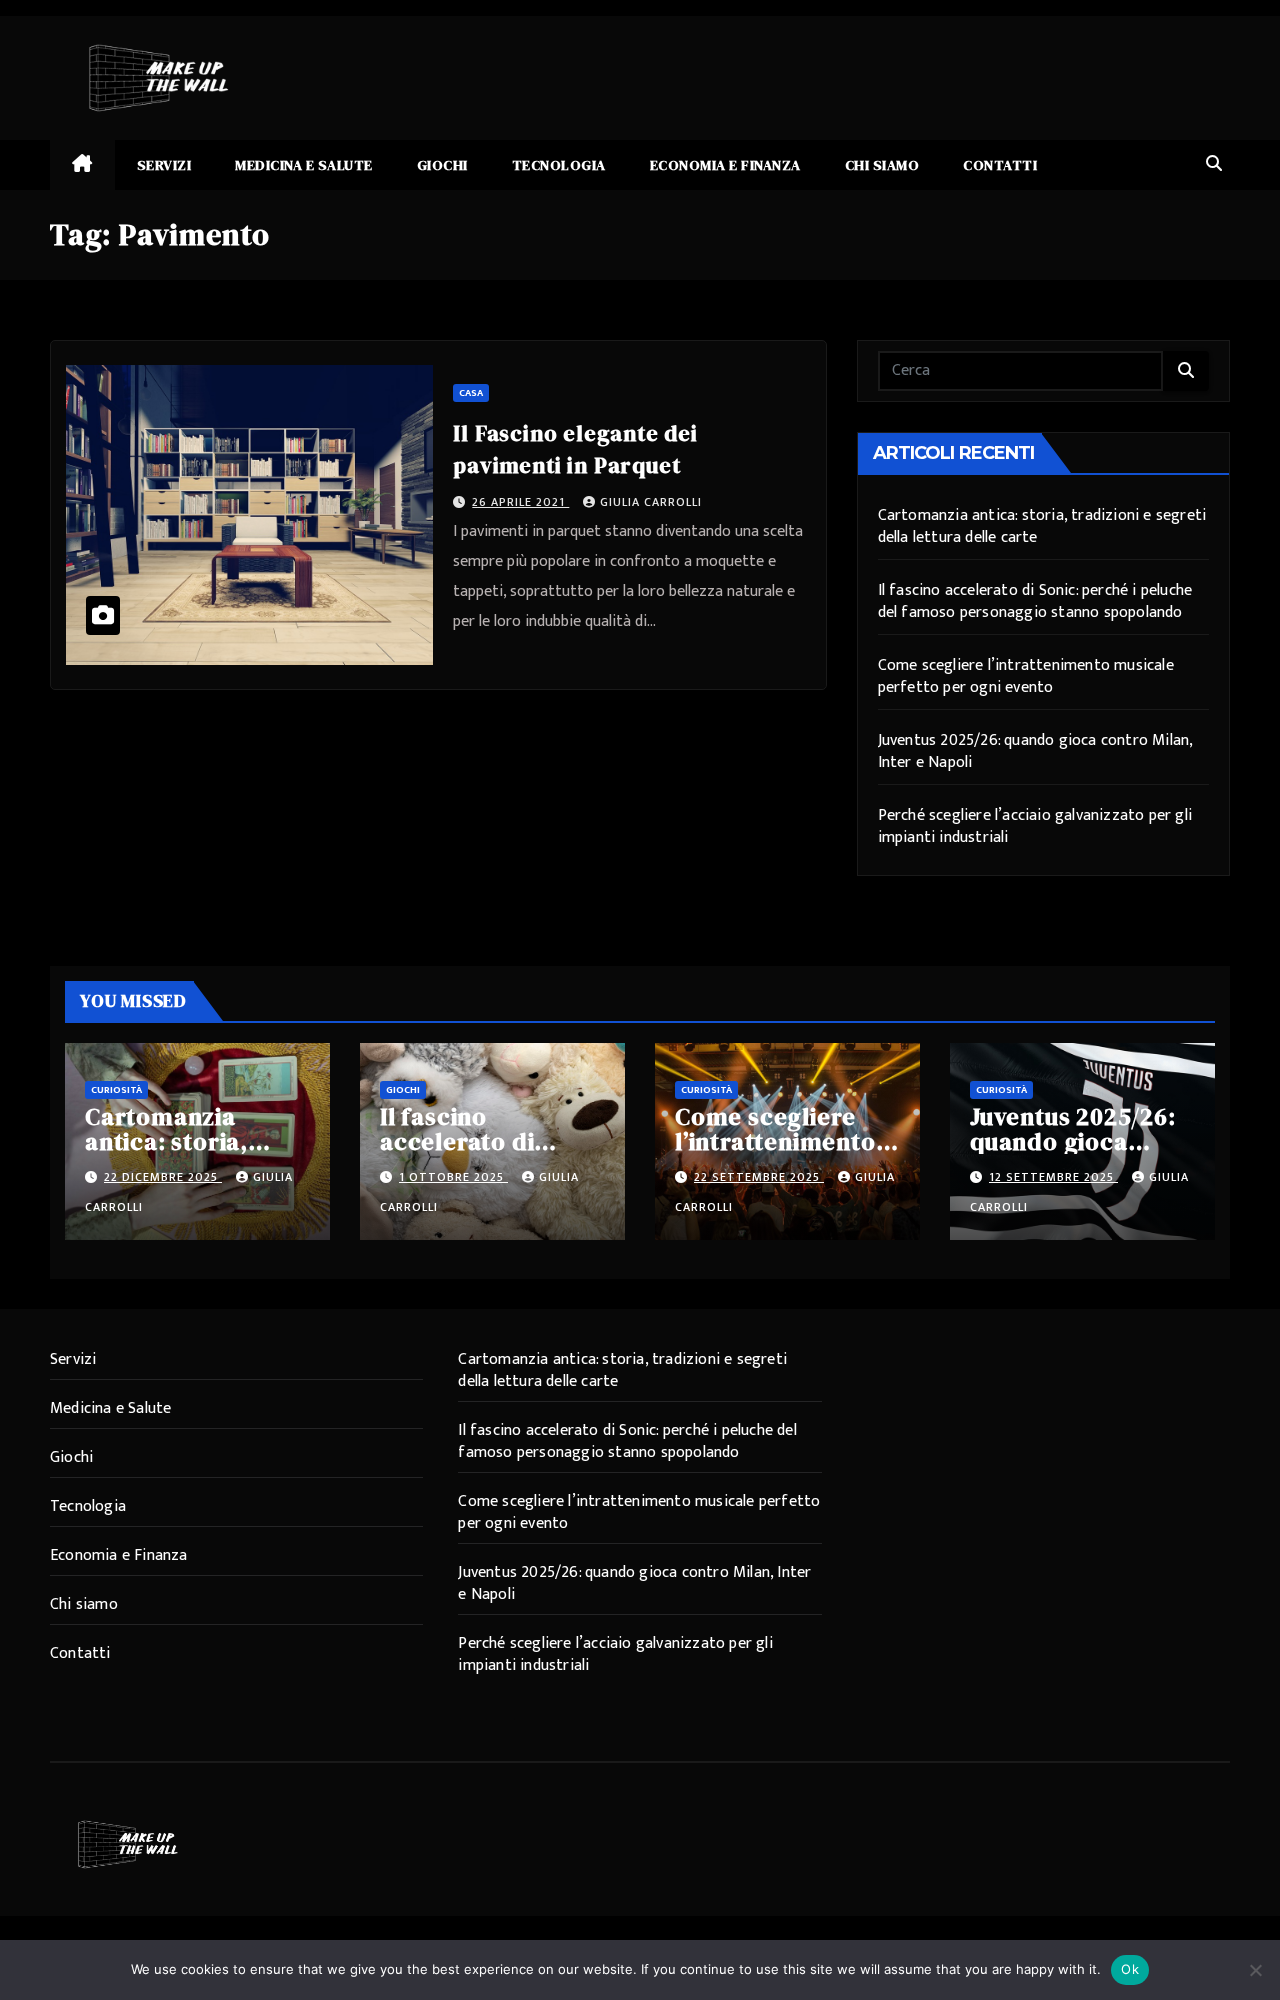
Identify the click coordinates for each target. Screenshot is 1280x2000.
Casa (471, 393)
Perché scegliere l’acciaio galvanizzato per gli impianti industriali (1035, 826)
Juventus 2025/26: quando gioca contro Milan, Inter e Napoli (1035, 751)
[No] (1255, 1970)
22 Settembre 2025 (759, 1177)
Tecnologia (559, 165)
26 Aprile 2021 (520, 502)
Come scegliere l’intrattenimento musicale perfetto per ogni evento (1026, 676)
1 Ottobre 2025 (453, 1177)
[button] (1214, 164)
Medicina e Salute (304, 165)
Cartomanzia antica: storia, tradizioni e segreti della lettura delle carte (1042, 526)
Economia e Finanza (725, 165)
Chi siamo (882, 165)
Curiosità (116, 1090)
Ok (1130, 1969)
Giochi (442, 165)
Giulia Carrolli (651, 502)
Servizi (164, 165)
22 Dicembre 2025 (163, 1177)
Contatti (1000, 165)
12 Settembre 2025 (1053, 1177)
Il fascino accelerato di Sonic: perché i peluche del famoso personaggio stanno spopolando (1035, 601)
